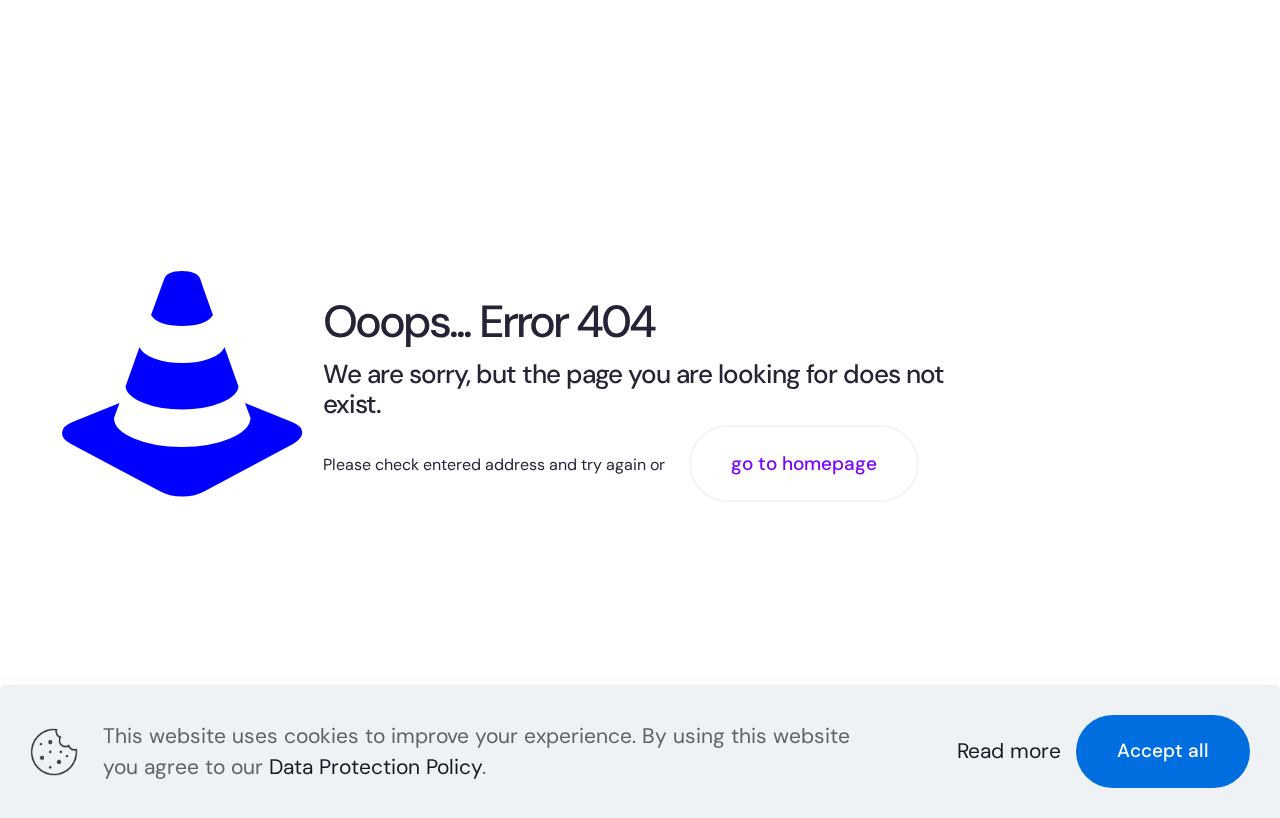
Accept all (1163, 750)
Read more (1009, 751)
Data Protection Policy (375, 767)
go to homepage (804, 463)
